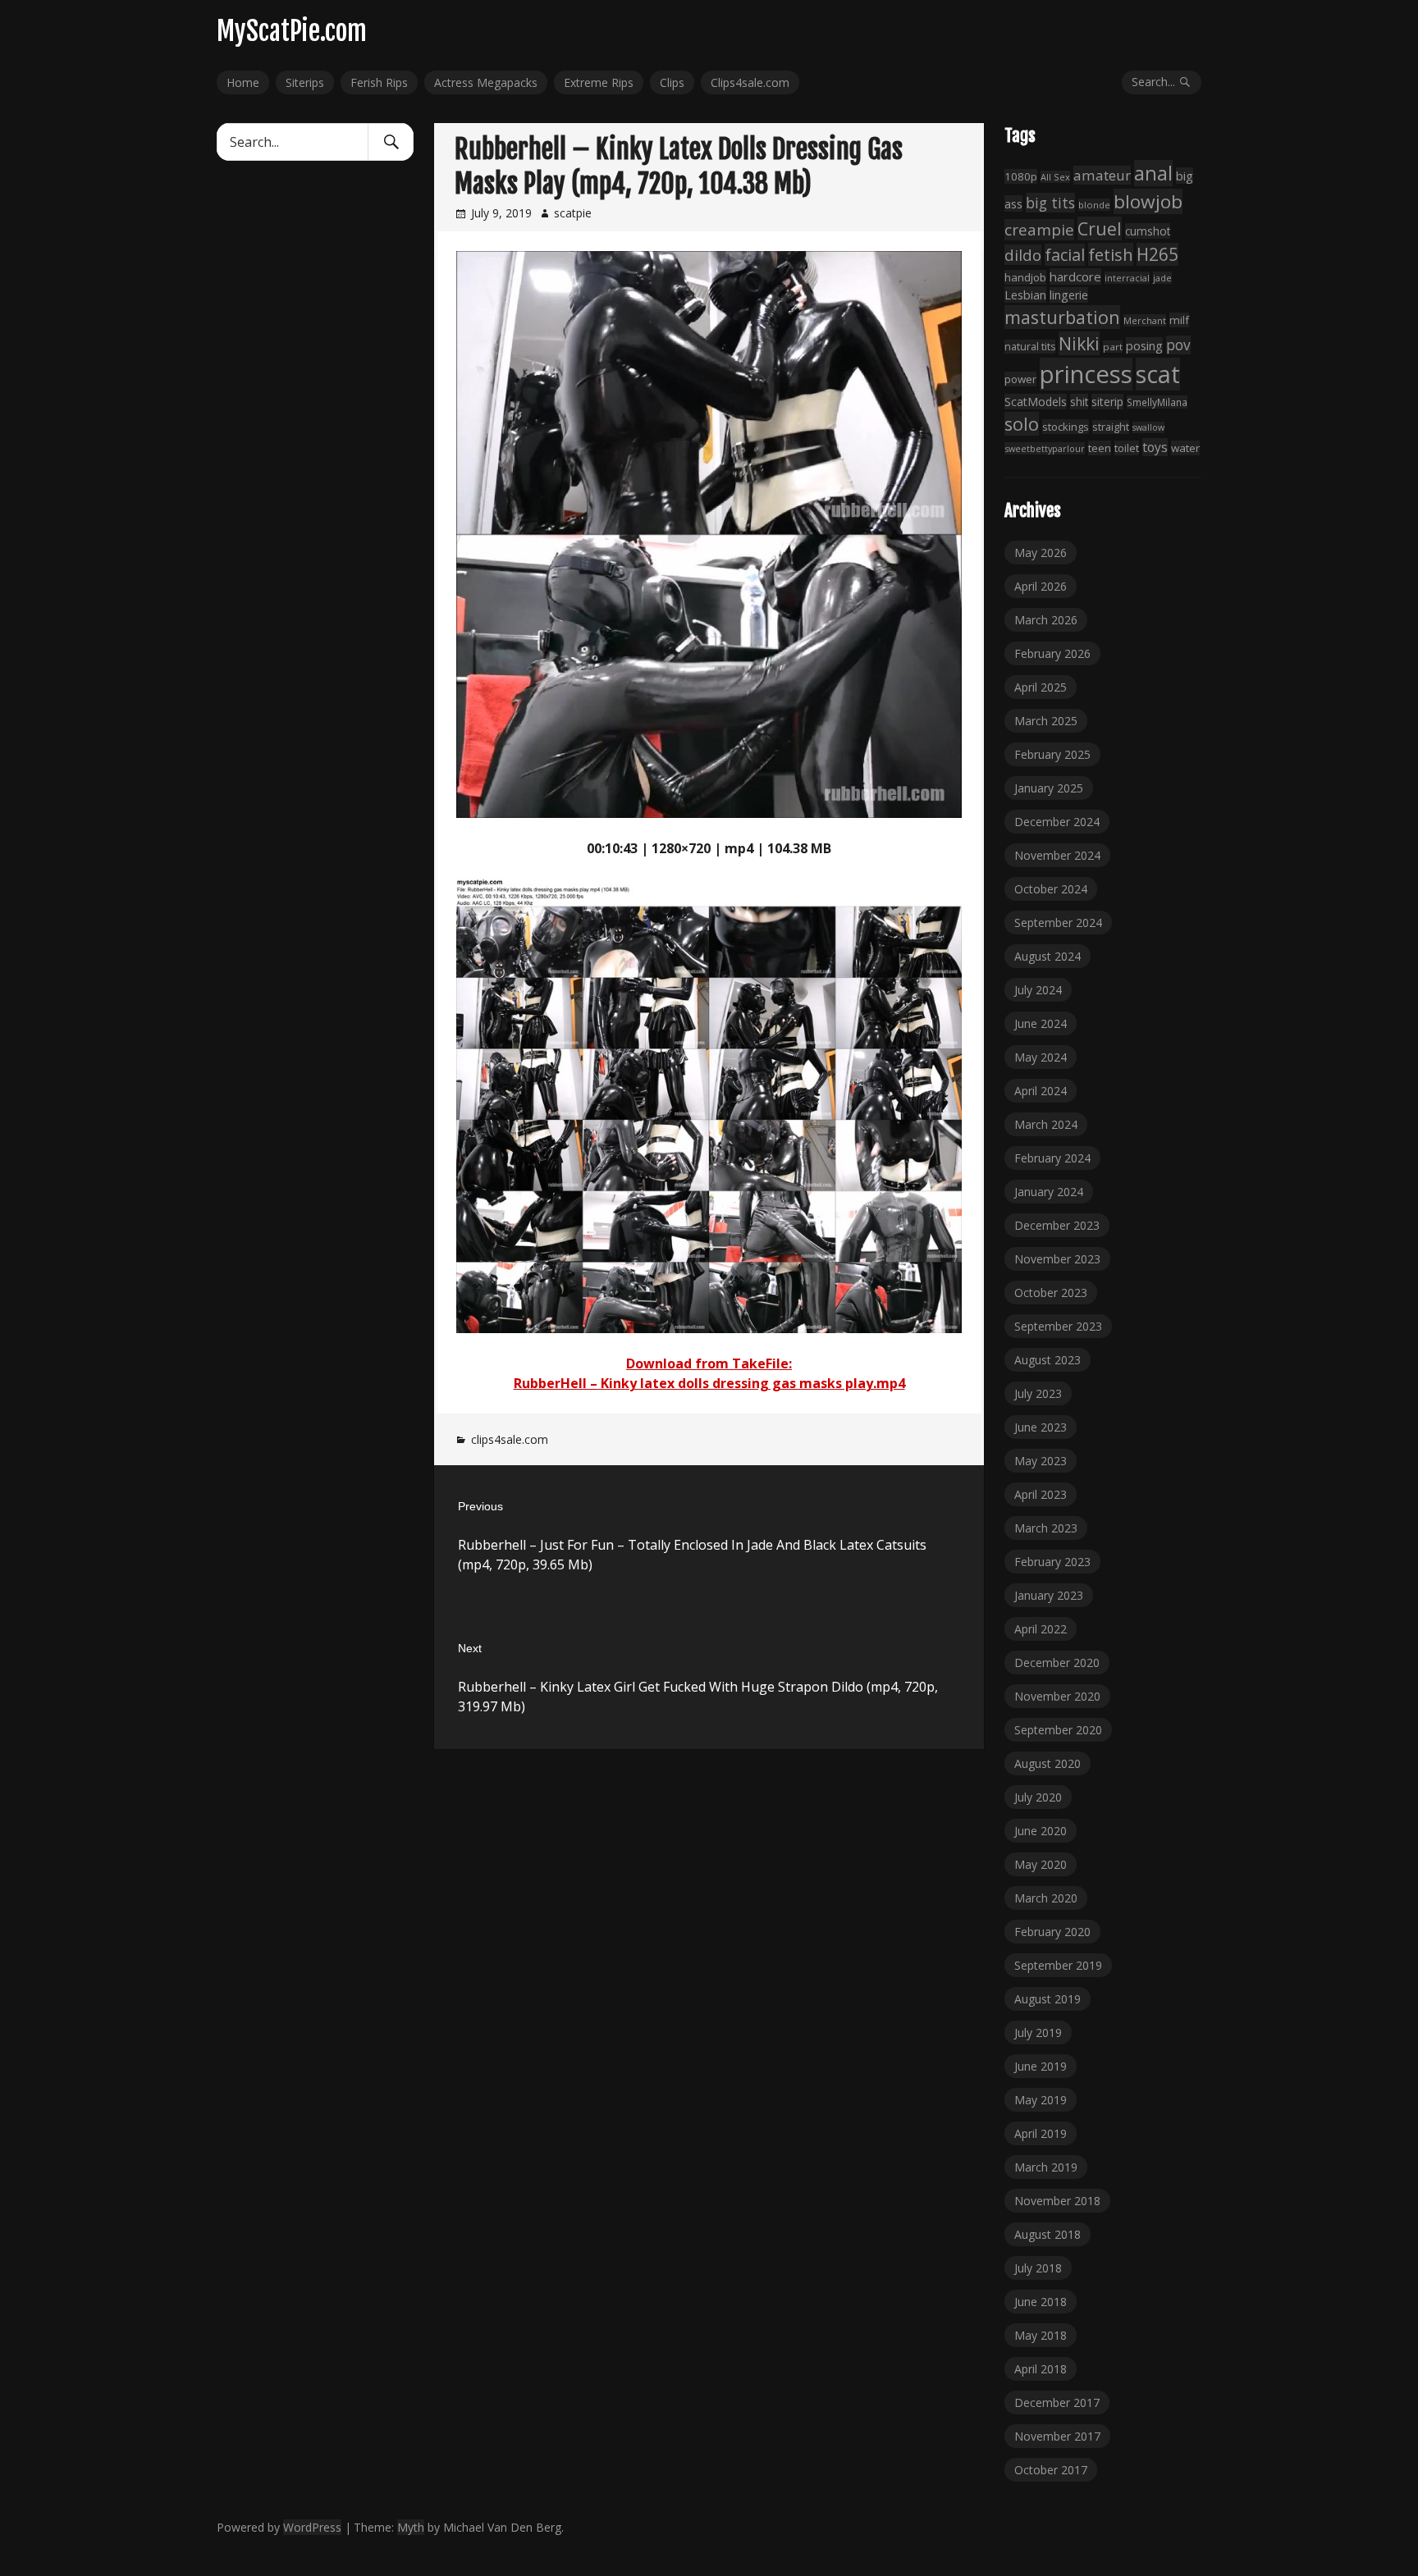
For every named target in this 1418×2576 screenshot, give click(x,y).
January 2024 (1049, 1192)
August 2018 (1047, 2234)
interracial (1127, 278)
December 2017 (1057, 2402)
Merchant (1145, 320)
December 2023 (1057, 1225)
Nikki (1079, 343)
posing (1144, 345)
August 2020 (1047, 1763)
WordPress (312, 2527)
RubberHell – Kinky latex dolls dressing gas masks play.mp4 (709, 1383)
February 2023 (1052, 1562)
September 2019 (1058, 1965)
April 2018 (1041, 2369)
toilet (1127, 448)
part (1113, 347)
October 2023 (1051, 1293)
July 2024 (1038, 990)
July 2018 (1038, 2268)
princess (1086, 374)
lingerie (1069, 295)
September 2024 (1058, 923)
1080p (1021, 176)
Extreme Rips (599, 82)
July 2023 (1038, 1393)
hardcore (1075, 276)
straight (1111, 427)
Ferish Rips (379, 82)
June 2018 (1041, 2302)
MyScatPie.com (292, 31)
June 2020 (1041, 1831)
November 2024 (1057, 855)
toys (1155, 447)
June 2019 (1041, 2066)
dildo (1023, 255)
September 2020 (1058, 1730)
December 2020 (1057, 1663)
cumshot (1148, 231)
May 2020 (1041, 1864)
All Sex (1055, 177)
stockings (1066, 427)
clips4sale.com (510, 1439)
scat (1158, 374)
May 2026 (1041, 553)
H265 (1157, 254)
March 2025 (1046, 721)
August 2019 (1047, 1999)
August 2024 (1047, 956)
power (1020, 379)
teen (1100, 448)
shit (1079, 402)
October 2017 (1051, 2470)
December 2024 (1057, 822)
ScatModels (1036, 402)
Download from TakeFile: (709, 1363)
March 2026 (1046, 620)
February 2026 (1052, 653)
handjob (1025, 277)
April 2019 (1041, 2133)
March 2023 (1046, 1528)
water (1185, 448)
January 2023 (1049, 1595)
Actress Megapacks (486, 82)
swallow (1148, 427)
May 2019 (1041, 2100)
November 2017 (1057, 2436)
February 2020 (1052, 1932)
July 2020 (1038, 1797)
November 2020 (1057, 1696)
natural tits (1030, 347)
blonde (1094, 205)
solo (1022, 424)
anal (1153, 173)
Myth (411, 2527)
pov (1178, 345)
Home (243, 82)
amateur (1102, 175)
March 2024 (1046, 1124)
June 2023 (1041, 1427)
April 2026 (1041, 586)
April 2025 (1041, 687)
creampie (1039, 230)
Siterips (305, 82)
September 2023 (1058, 1326)
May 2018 (1041, 2335)
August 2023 (1047, 1360)
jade (1162, 278)
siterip (1107, 402)
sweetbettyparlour (1045, 448)
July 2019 (1038, 2032)
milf (1179, 320)
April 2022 (1041, 1629)
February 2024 (1052, 1158)
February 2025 (1052, 754)
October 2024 (1051, 889)
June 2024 (1041, 1023)
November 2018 (1057, 2201)
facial (1065, 255)
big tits (1050, 203)
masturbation (1062, 317)
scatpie (573, 213)
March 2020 (1046, 1898)
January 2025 (1049, 788)
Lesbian (1025, 295)
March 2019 (1046, 2167)
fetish (1111, 254)
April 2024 (1041, 1091)
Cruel (1100, 228)
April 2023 (1041, 1494)
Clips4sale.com (750, 82)
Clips (672, 82)
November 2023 (1057, 1259)
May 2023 (1041, 1461)
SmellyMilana (1157, 402)
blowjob (1148, 201)
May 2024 (1041, 1057)
